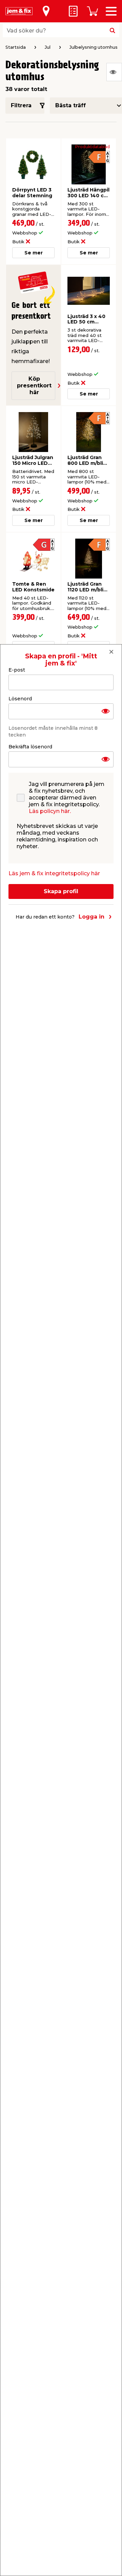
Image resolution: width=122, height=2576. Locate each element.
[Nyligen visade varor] (114, 72)
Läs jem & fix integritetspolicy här (54, 873)
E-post (17, 670)
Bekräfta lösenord (30, 747)
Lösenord (20, 699)
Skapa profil (61, 891)
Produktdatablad (93, 147)
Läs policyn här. (50, 811)
